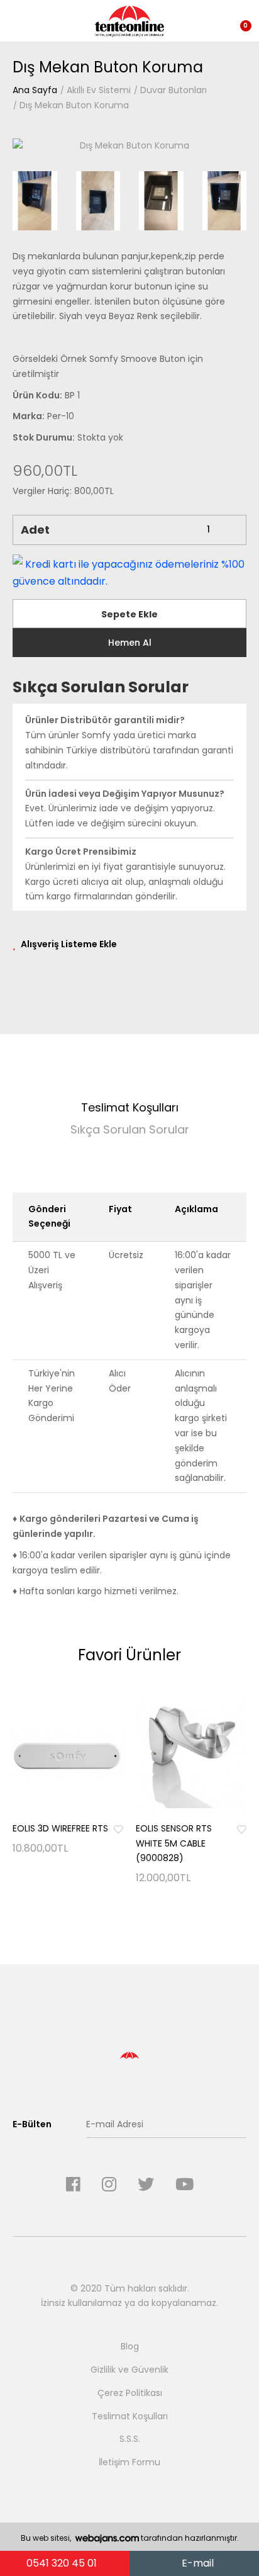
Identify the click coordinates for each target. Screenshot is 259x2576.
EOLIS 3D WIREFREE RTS (60, 1828)
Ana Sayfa (35, 90)
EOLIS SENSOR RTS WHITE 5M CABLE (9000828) (174, 1843)
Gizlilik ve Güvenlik (129, 2370)
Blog (130, 2346)
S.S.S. (130, 2439)
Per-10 (61, 416)
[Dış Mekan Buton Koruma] (129, 145)
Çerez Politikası (130, 2393)
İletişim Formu (129, 2462)
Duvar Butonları (174, 90)
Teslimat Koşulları (130, 1107)
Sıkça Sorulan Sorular (130, 1129)
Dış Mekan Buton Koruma (74, 105)
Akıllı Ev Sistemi (99, 90)
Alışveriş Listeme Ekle (69, 944)
